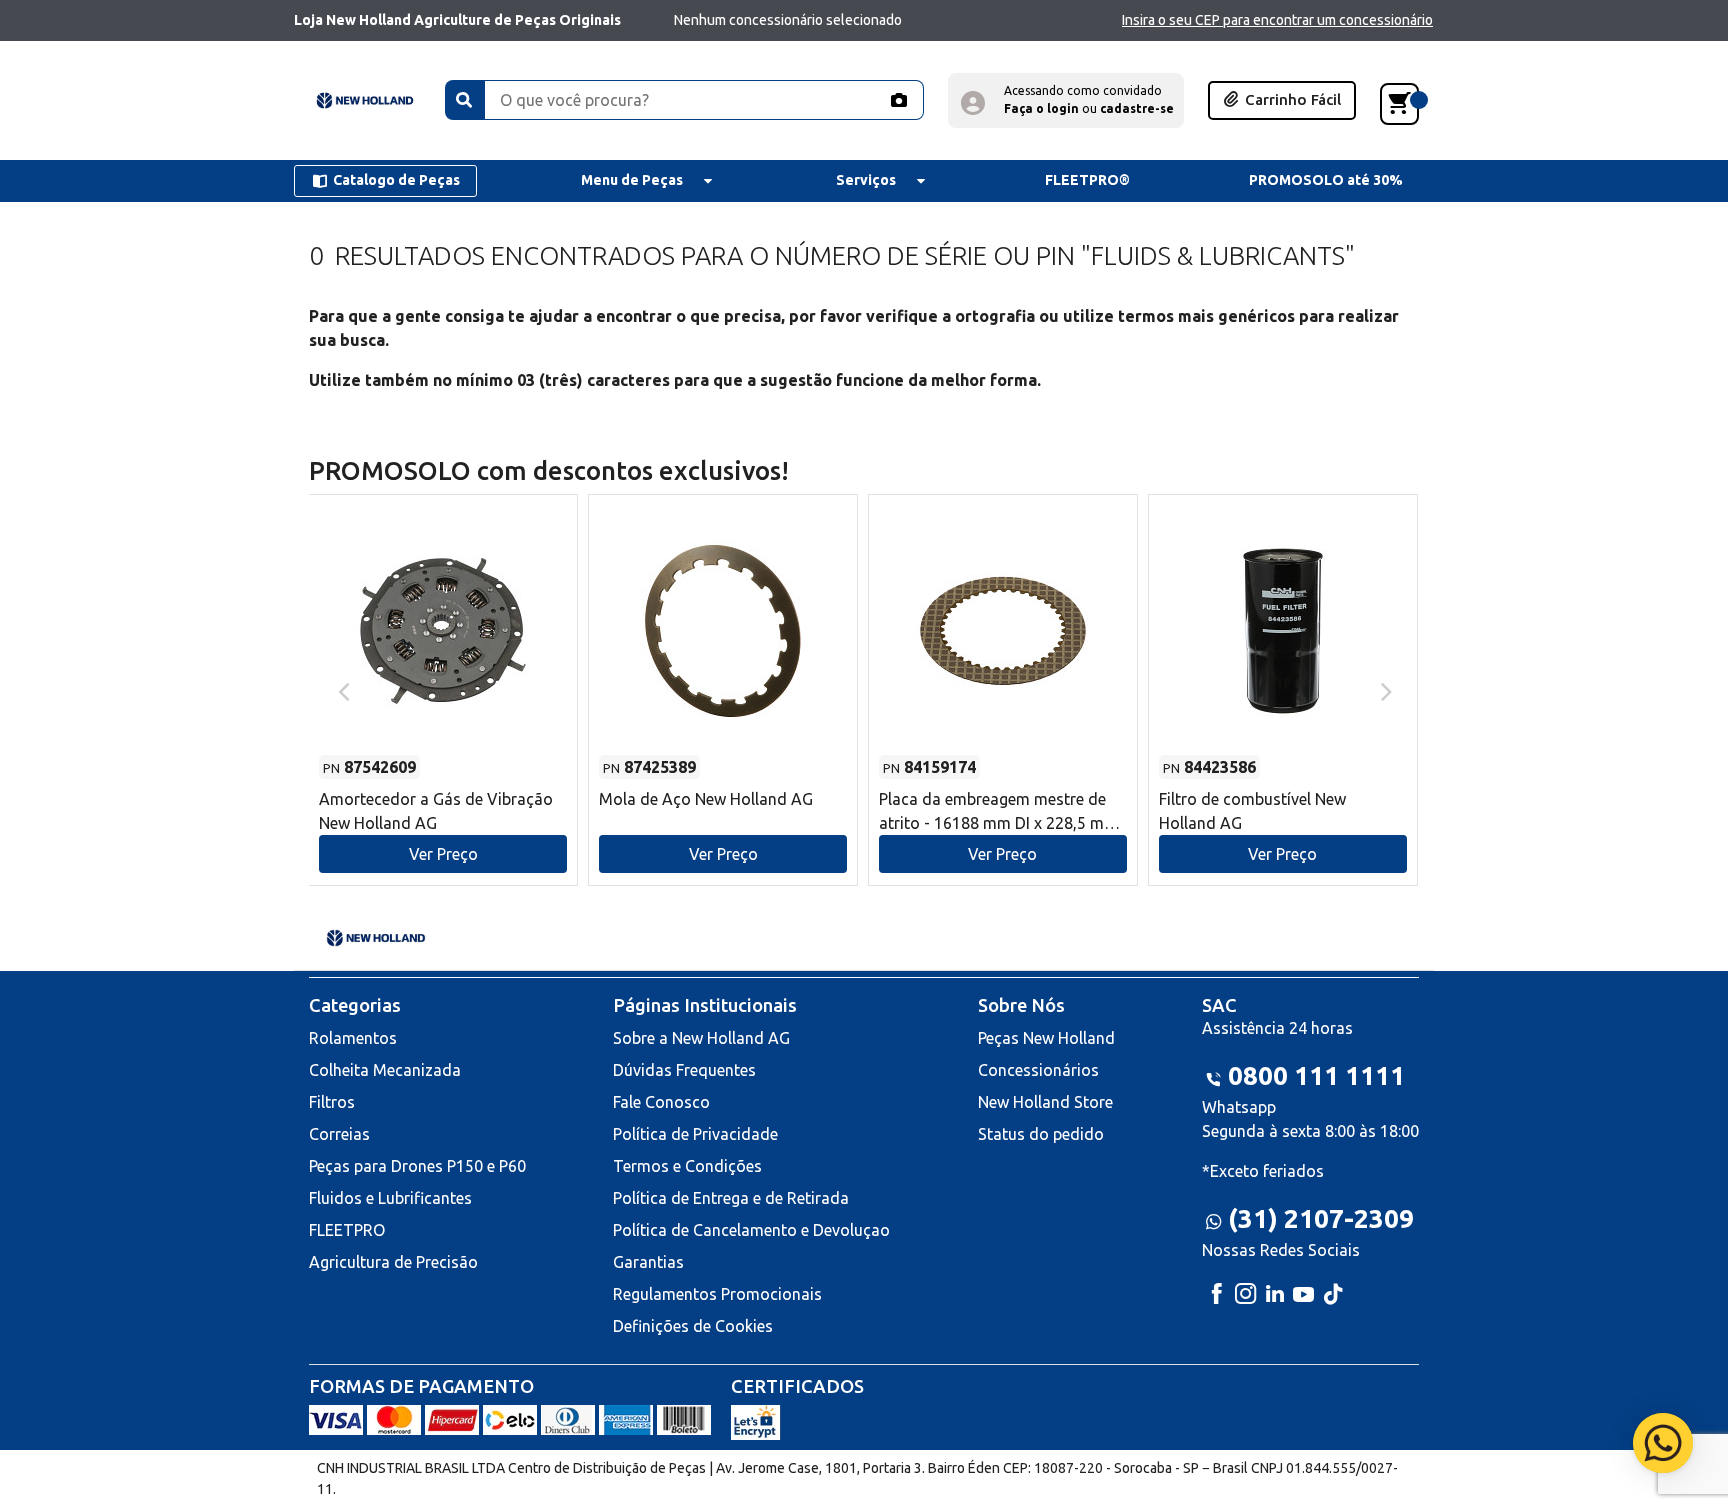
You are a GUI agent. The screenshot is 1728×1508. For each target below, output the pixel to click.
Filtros (332, 1102)
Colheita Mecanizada (385, 1070)
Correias (339, 1134)
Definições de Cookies (693, 1326)
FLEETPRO (347, 1230)
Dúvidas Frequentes (684, 1070)
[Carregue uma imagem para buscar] (898, 100)
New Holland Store (1045, 1102)
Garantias (648, 1262)
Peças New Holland (1046, 1038)
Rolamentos (353, 1038)
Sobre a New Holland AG (701, 1038)
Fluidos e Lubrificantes (390, 1198)
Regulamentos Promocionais (717, 1294)
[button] (1066, 100)
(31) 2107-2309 (1321, 1218)
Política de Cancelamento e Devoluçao (751, 1230)
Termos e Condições (687, 1166)
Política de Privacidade (695, 1134)
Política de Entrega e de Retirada (731, 1198)
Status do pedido (1041, 1134)
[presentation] (341, 690)
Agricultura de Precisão (393, 1262)
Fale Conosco (661, 1102)
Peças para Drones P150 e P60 (417, 1166)
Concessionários (1038, 1070)
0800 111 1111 (1316, 1075)
